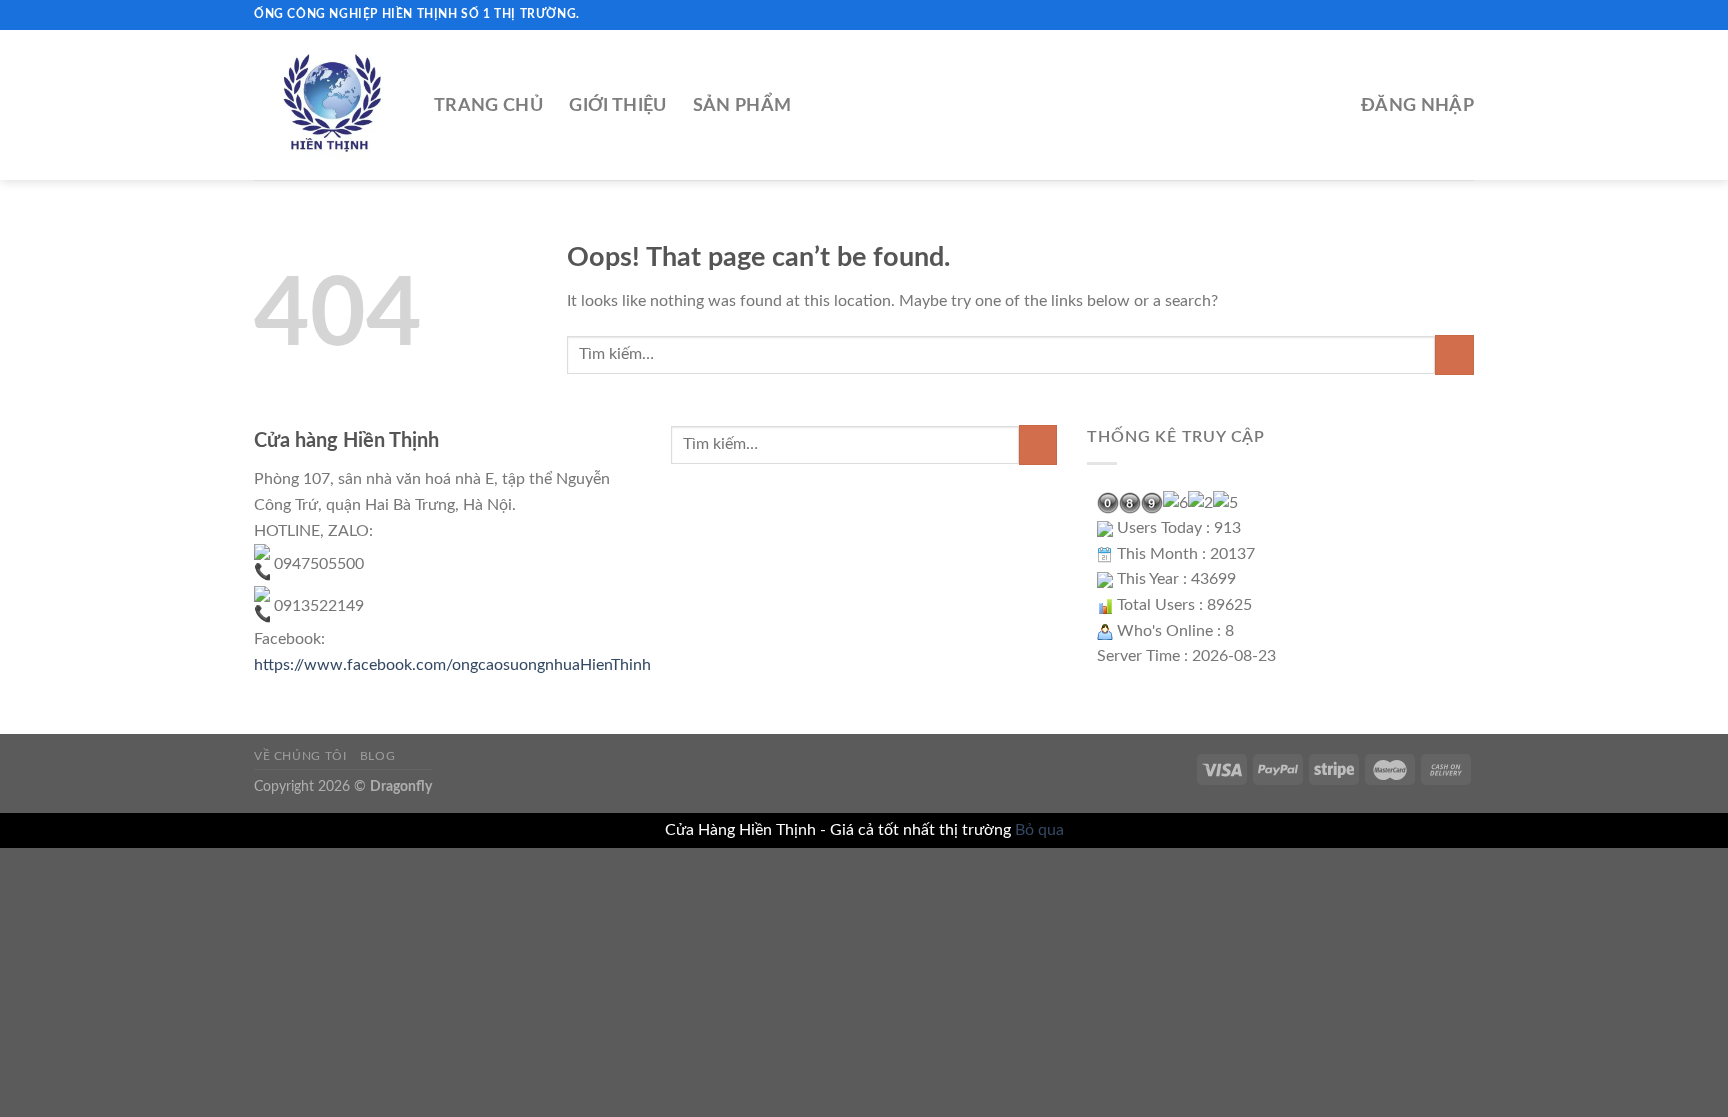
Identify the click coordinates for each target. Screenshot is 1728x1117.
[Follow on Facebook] (1407, 15)
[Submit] (1454, 354)
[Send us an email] (1464, 15)
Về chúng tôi (300, 756)
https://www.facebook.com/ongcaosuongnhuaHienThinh (452, 665)
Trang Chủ (488, 105)
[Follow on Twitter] (1445, 15)
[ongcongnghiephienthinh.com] (329, 105)
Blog (377, 756)
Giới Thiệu (618, 105)
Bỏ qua (1039, 830)
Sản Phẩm (742, 105)
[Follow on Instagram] (1426, 15)
